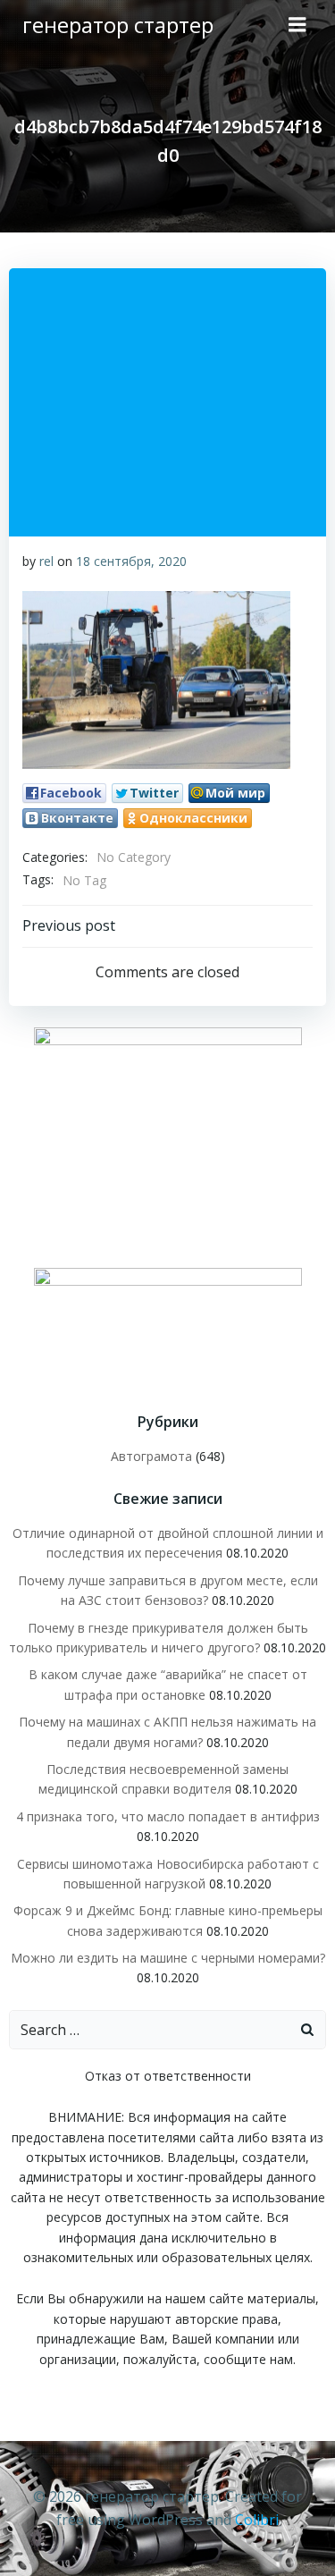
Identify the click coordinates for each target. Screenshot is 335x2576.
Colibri (257, 2520)
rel (46, 561)
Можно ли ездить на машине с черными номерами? (168, 1958)
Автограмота (151, 1456)
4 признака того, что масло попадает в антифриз (168, 1816)
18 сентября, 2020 (131, 561)
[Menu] (297, 25)
